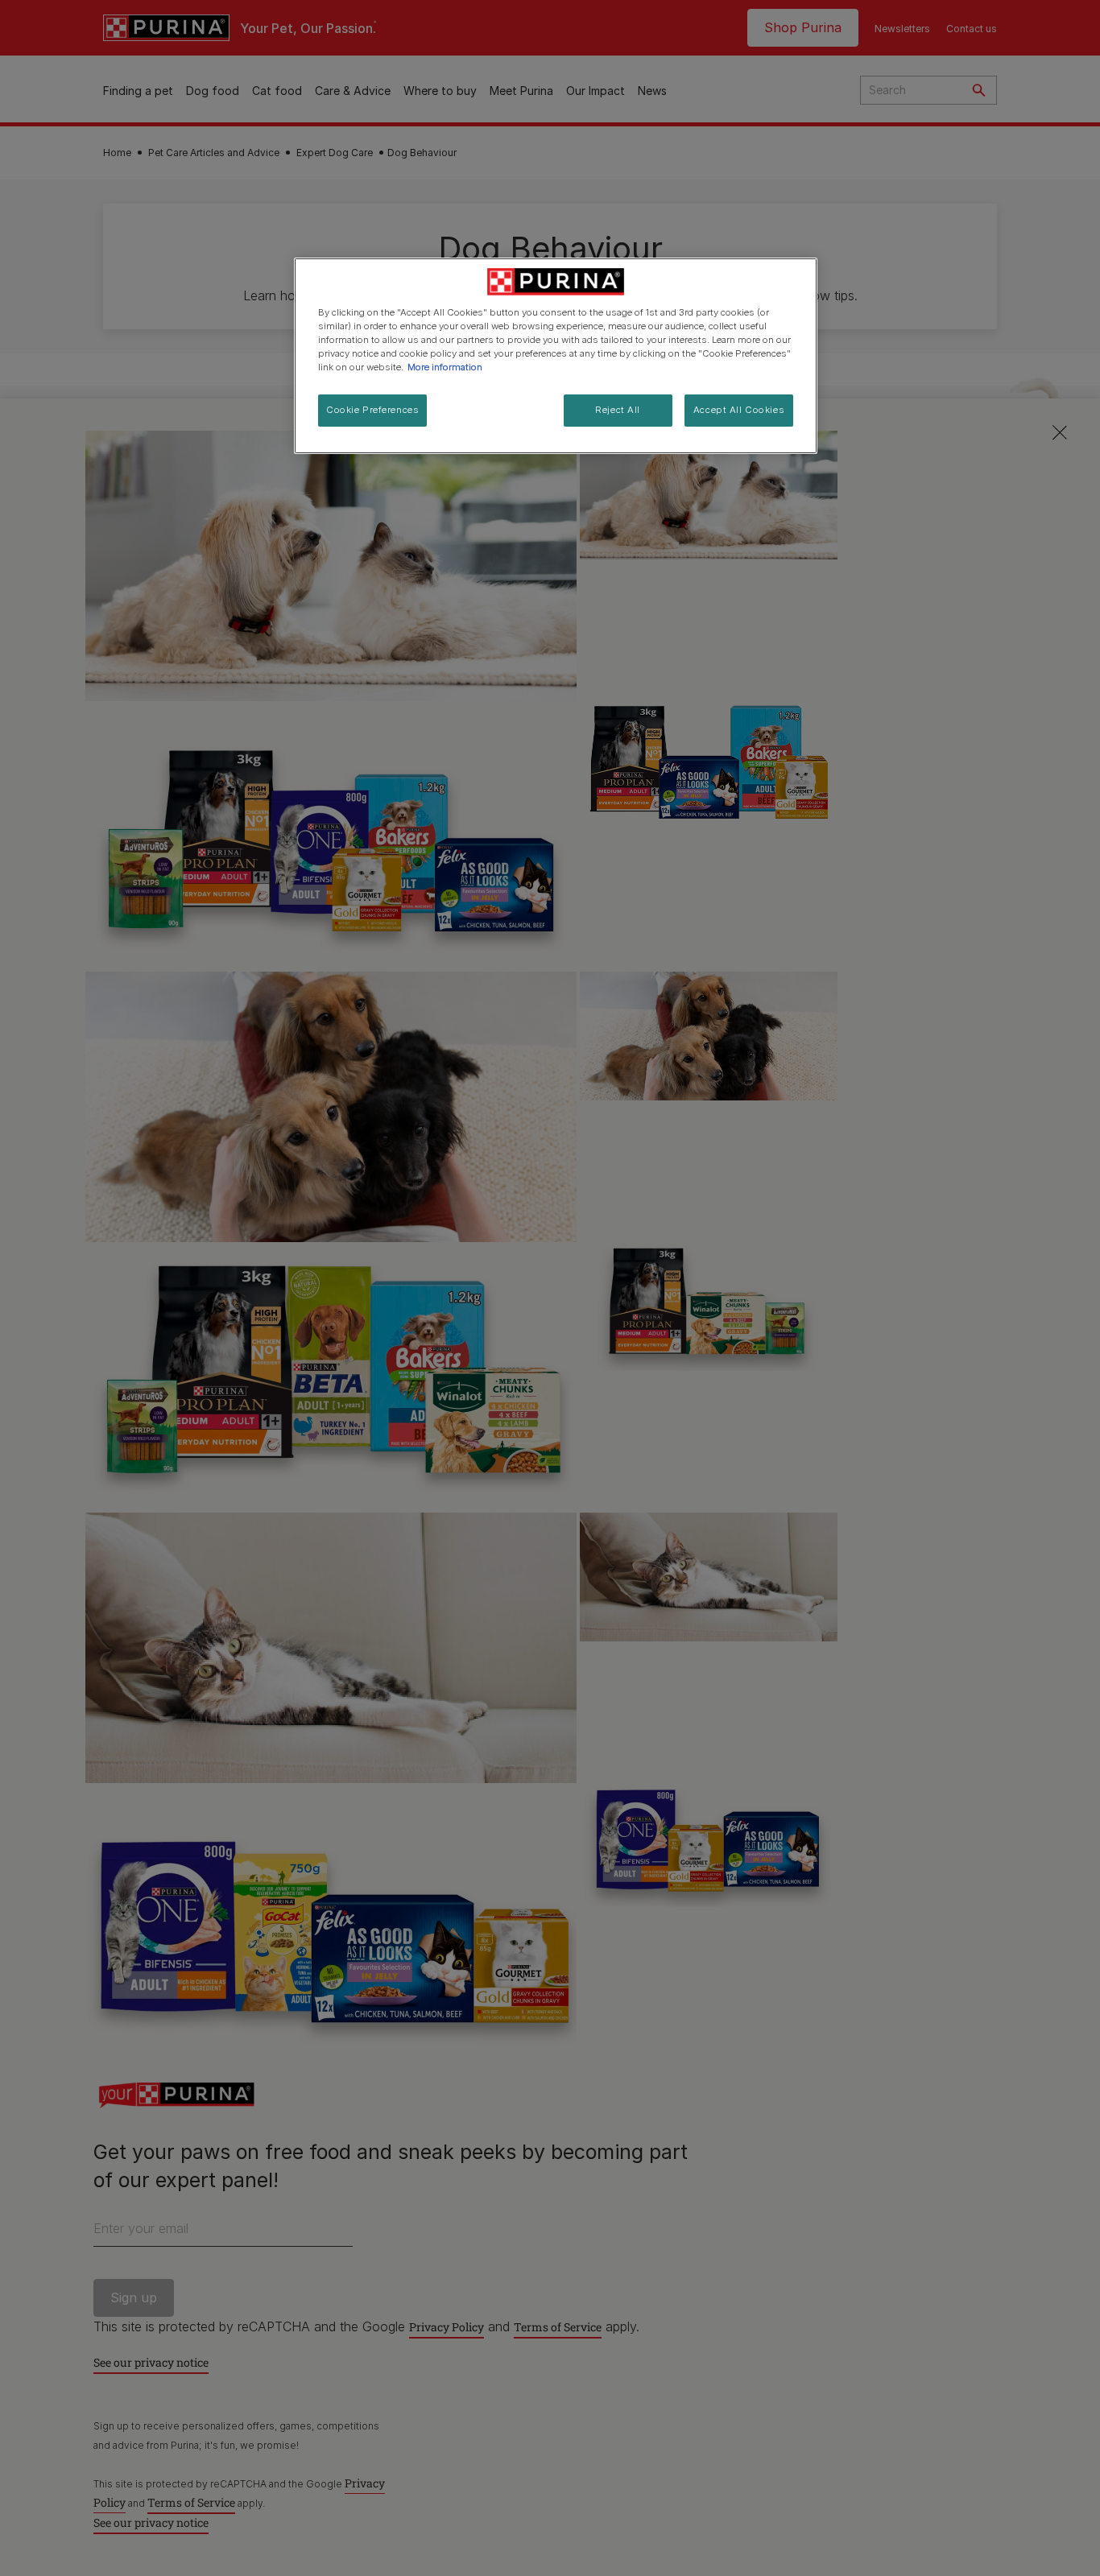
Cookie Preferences (372, 410)
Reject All (618, 410)
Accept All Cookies (739, 410)
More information (445, 367)
